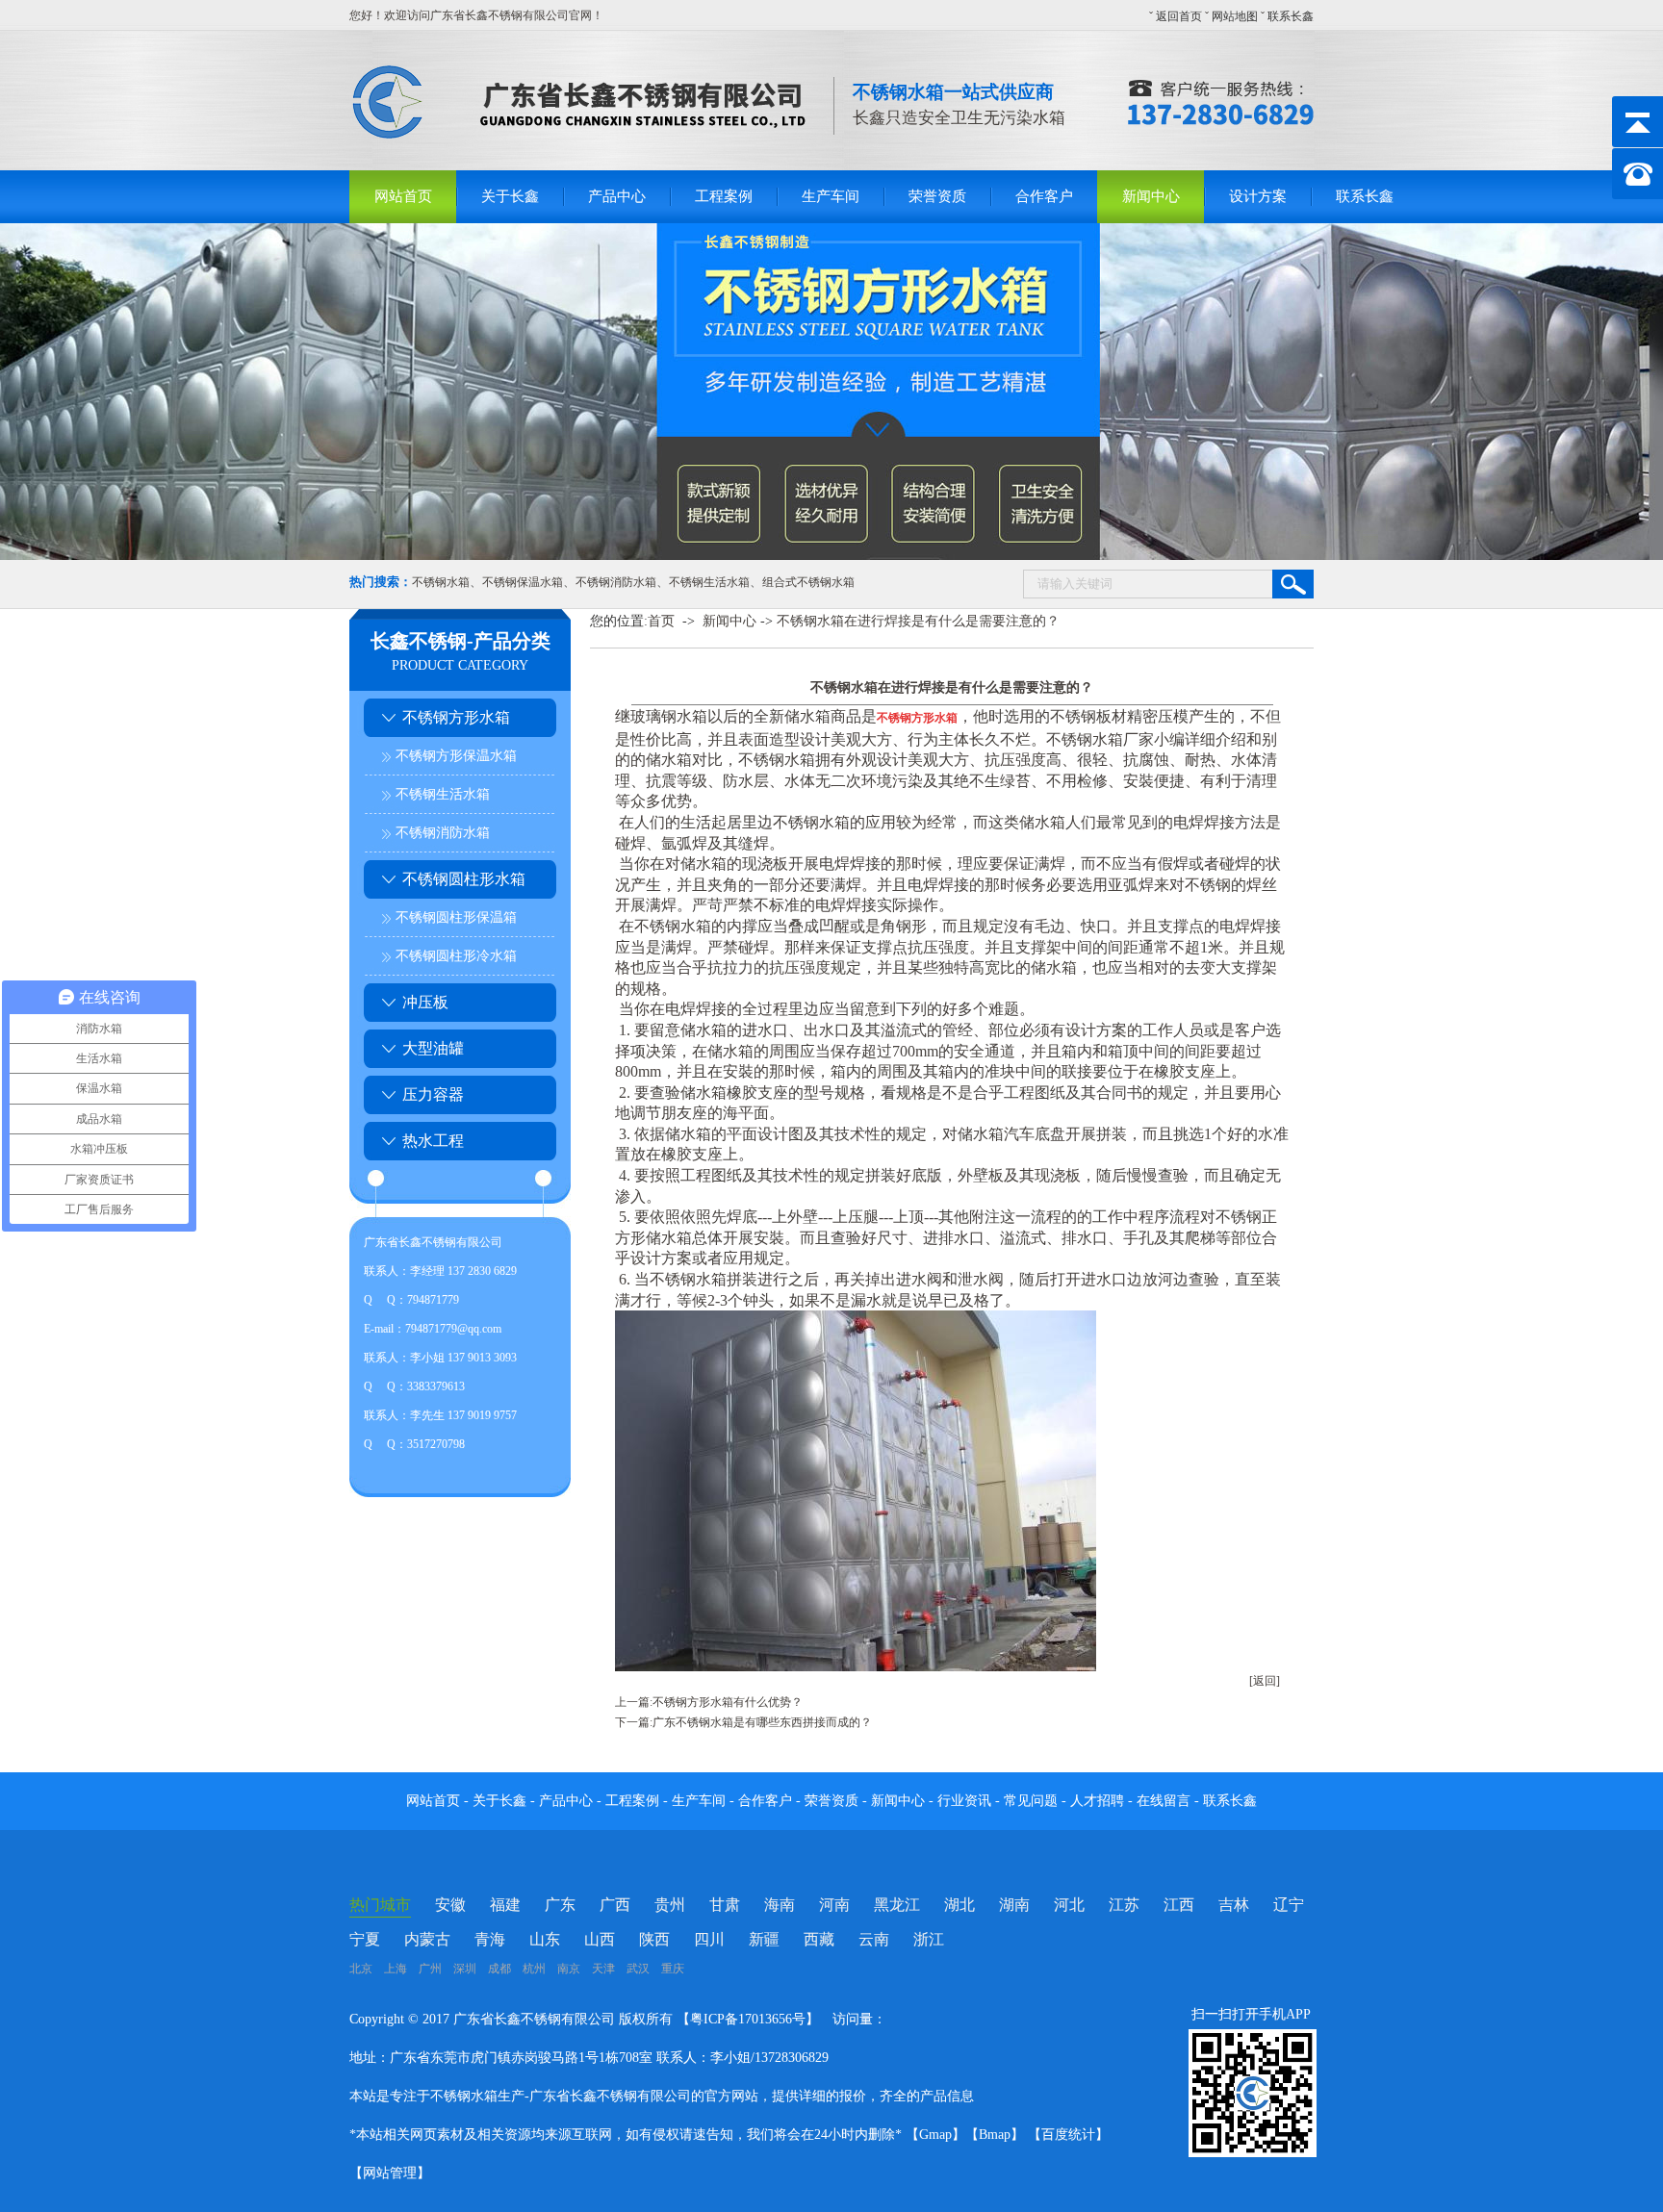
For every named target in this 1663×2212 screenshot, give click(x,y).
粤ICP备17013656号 (748, 2019)
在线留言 (1165, 1801)
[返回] (1265, 1681)
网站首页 (403, 196)
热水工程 (433, 1141)
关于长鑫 (510, 196)
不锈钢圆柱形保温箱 (456, 917)
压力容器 (433, 1094)
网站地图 (1235, 16)
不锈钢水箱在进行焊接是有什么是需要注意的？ (918, 621)
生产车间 (831, 196)
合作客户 (1044, 196)
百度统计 (1068, 2135)
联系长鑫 (1291, 16)
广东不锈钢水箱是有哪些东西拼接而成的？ (762, 1722)
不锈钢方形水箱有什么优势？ (728, 1702)
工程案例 (724, 196)
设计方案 (1258, 196)
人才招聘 (1097, 1801)
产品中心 (617, 196)
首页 (661, 621)
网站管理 (390, 2173)
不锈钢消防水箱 (616, 582)
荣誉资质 (937, 196)
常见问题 (1033, 1801)
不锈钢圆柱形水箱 (464, 879)
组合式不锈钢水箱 (808, 582)
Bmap (995, 2135)
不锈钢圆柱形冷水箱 (456, 956)
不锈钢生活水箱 (709, 582)
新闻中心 (1151, 196)
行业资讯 (964, 1801)
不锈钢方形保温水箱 (456, 756)
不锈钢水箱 (441, 582)
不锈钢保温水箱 (523, 582)
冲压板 (425, 1002)
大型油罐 (433, 1048)
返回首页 (1179, 16)
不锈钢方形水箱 (456, 717)
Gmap (935, 2135)
